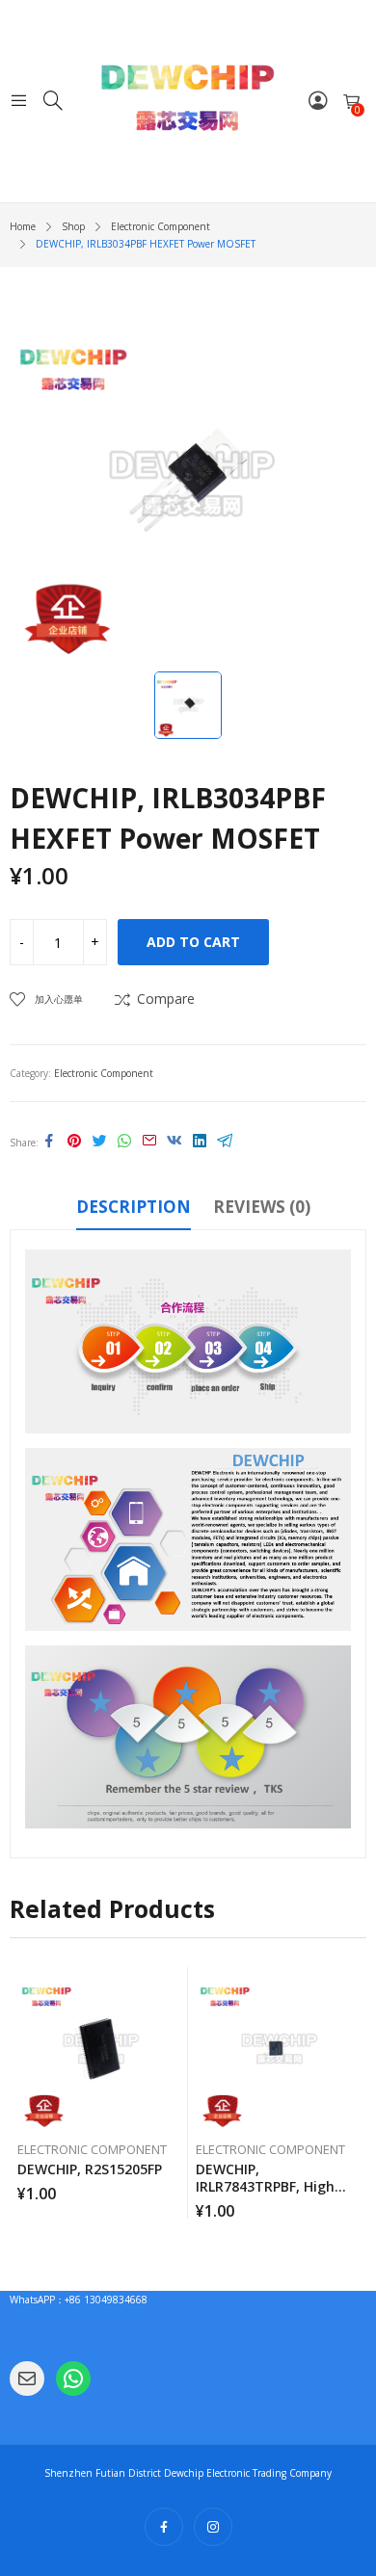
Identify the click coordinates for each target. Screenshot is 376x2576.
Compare (166, 999)
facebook (164, 2527)
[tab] (134, 1210)
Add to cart (193, 942)
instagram (213, 2527)
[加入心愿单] (176, 1986)
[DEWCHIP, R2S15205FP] (99, 2049)
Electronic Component (104, 1073)
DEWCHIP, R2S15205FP (90, 2169)
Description (134, 1207)
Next (352, 2093)
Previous (24, 2093)
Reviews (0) (262, 1207)
